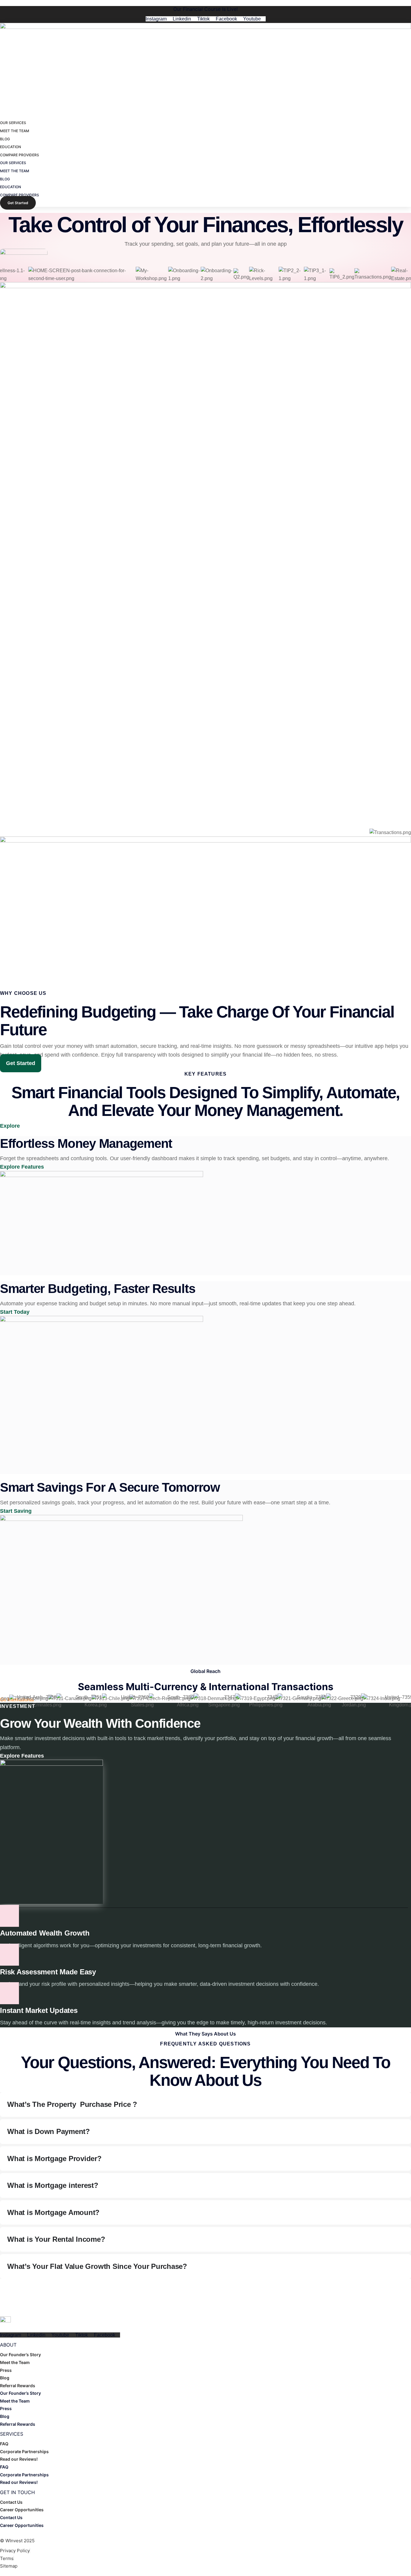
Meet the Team (15, 2362)
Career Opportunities (22, 2510)
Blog (5, 2378)
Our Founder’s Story (20, 2355)
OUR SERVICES (13, 123)
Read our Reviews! (19, 2459)
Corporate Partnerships (24, 2451)
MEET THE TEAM (15, 131)
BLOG (5, 139)
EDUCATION (11, 147)
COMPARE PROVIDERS (20, 155)
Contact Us (11, 2502)
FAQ (4, 2444)
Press (6, 2370)
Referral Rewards (18, 2386)
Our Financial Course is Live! (205, 9)
